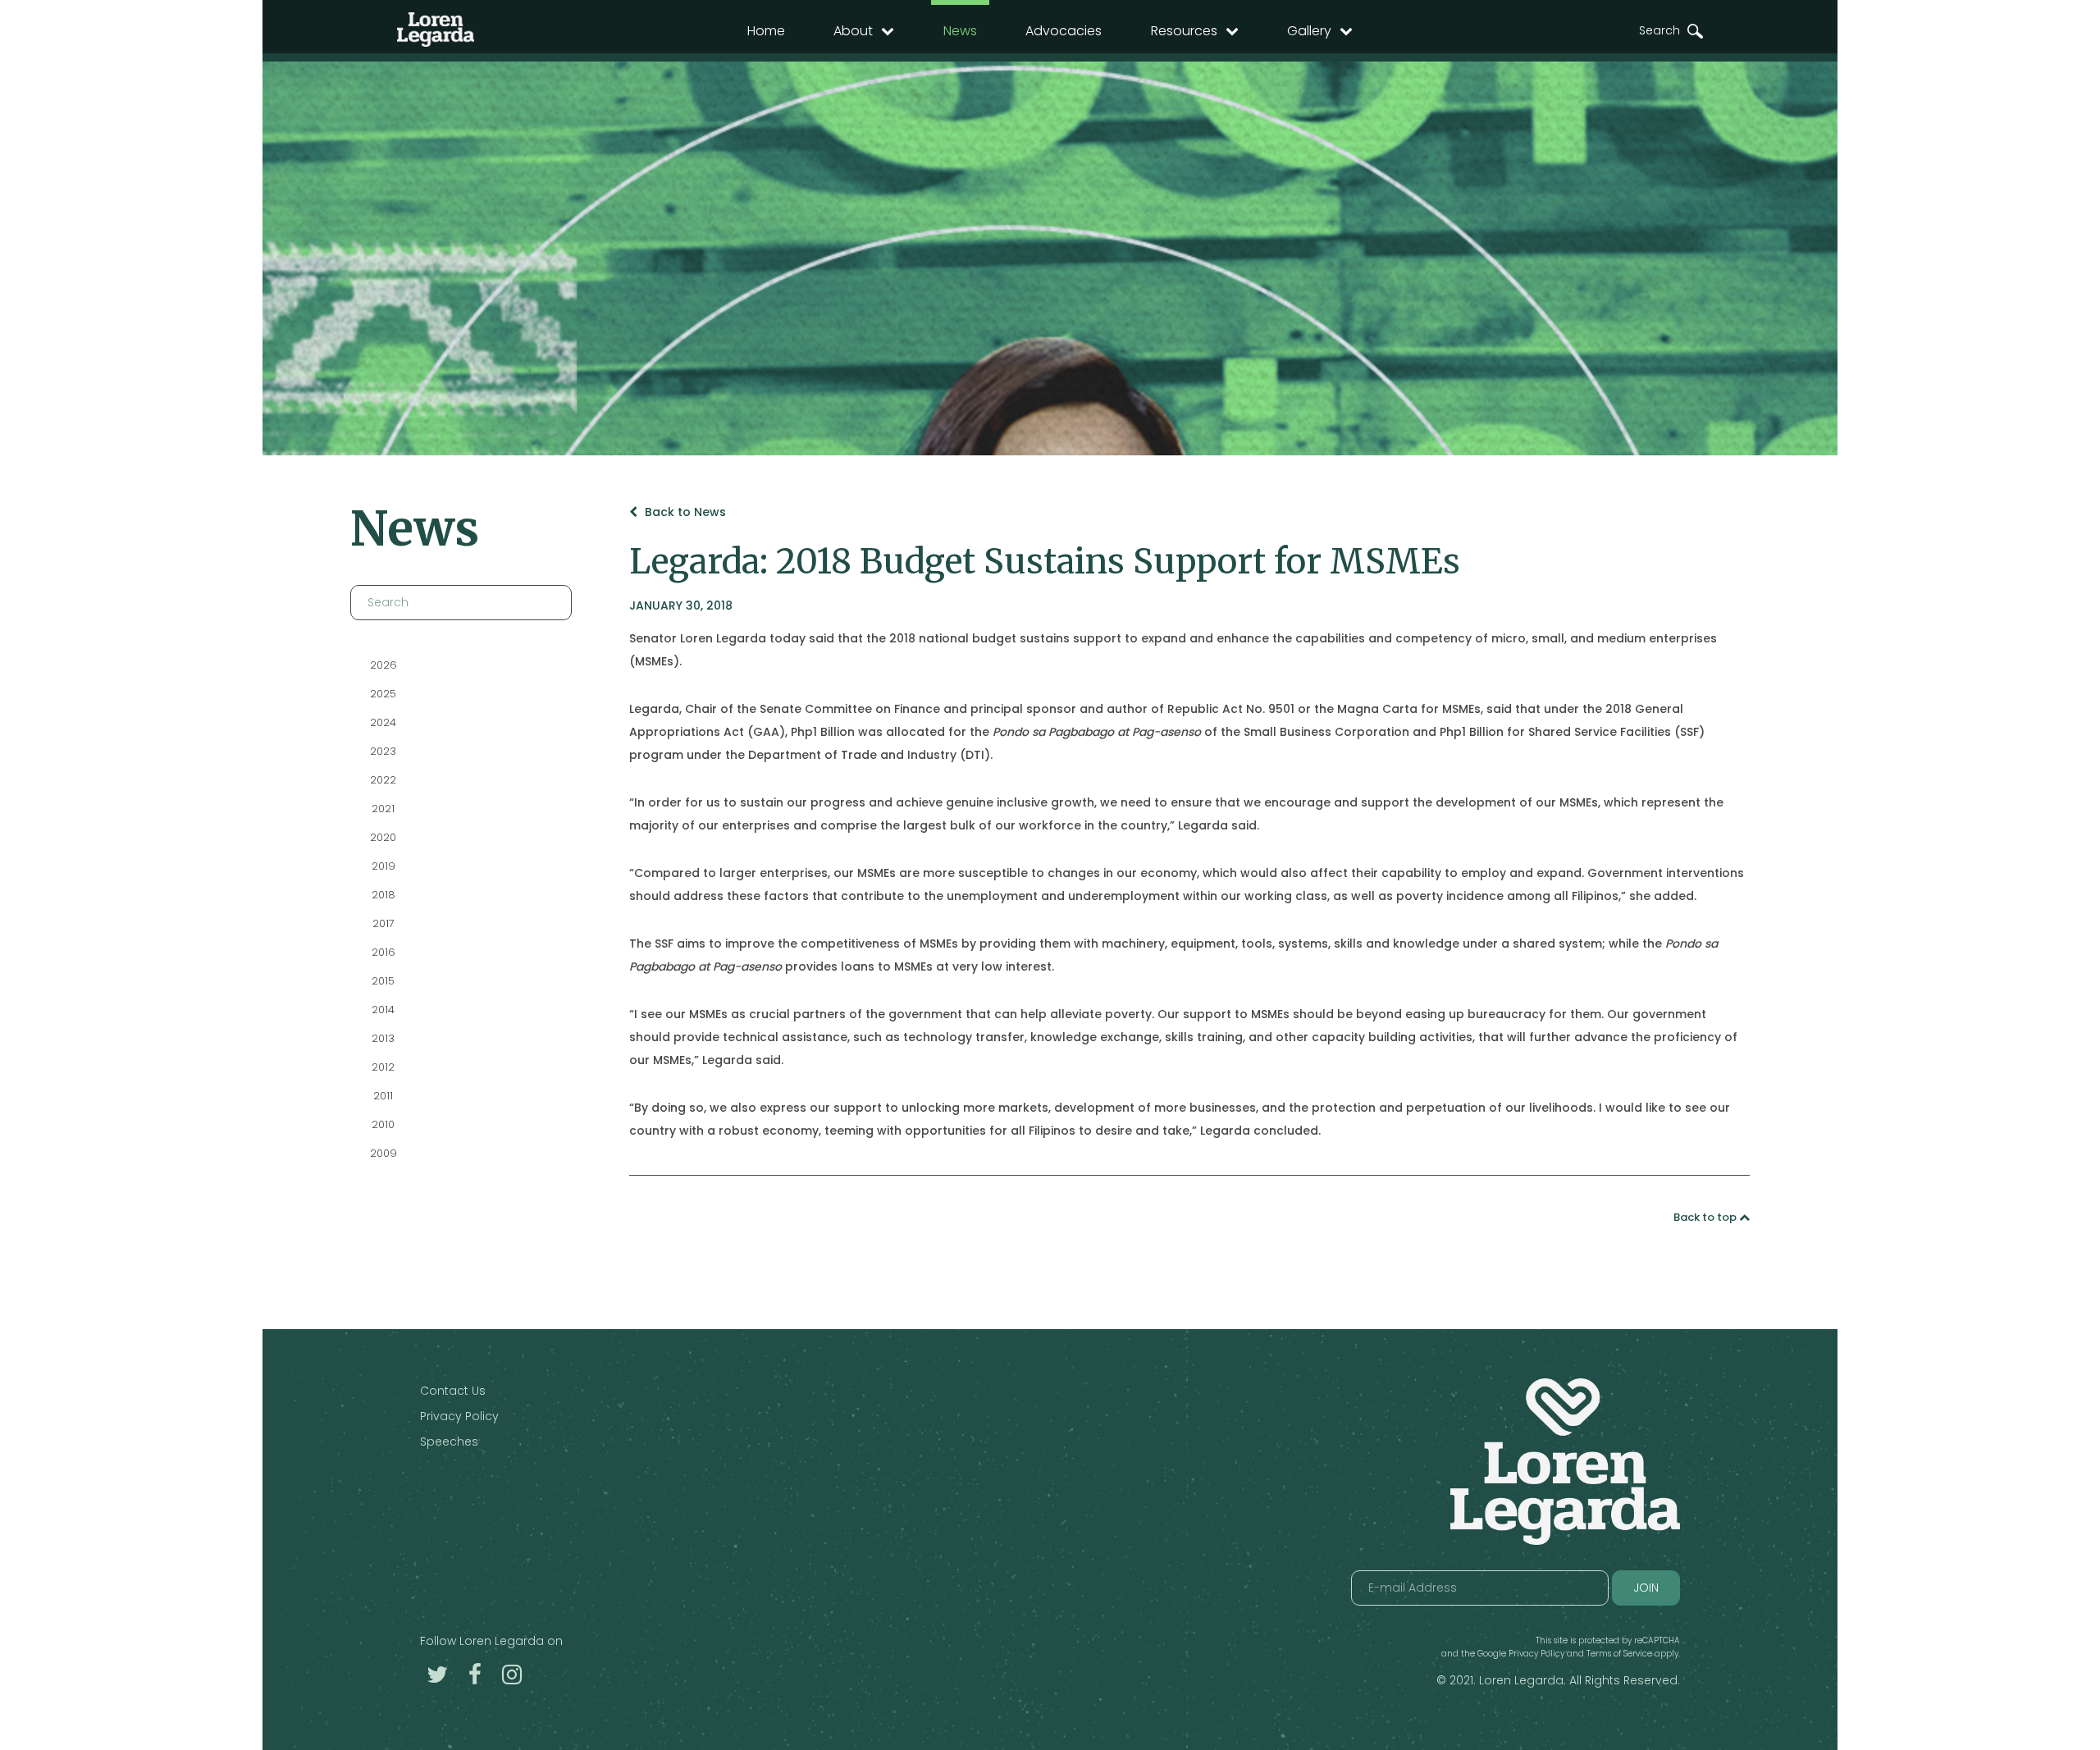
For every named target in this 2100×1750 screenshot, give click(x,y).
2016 (383, 952)
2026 (383, 665)
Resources (1184, 31)
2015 (383, 981)
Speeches (449, 1442)
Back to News (684, 512)
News (960, 31)
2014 (383, 1010)
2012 (383, 1067)
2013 (383, 1038)
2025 (383, 694)
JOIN (1646, 1588)
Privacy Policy (459, 1416)
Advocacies (1064, 31)
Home (766, 31)
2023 (383, 751)
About (853, 31)
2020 (383, 837)
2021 (383, 809)
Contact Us (453, 1391)
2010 (383, 1124)
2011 (383, 1096)
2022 (383, 780)
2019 (383, 866)
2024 (383, 722)
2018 (383, 895)
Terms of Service (1619, 1654)
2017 (383, 923)
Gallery (1309, 31)
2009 (383, 1153)
